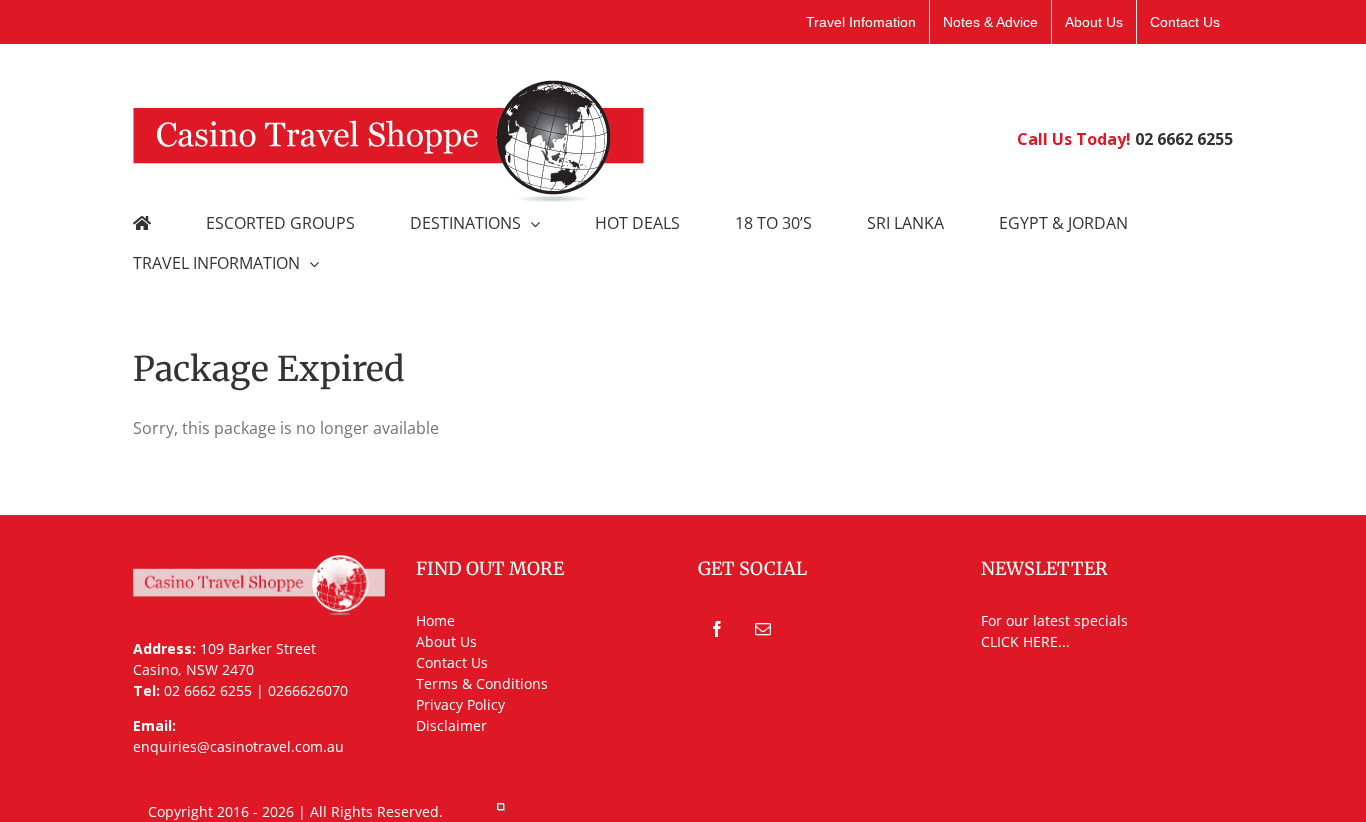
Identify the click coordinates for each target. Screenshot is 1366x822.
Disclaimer (451, 725)
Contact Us (452, 662)
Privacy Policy (460, 704)
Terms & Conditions (482, 683)
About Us (446, 641)
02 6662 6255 (1184, 139)
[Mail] (763, 629)
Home (435, 620)
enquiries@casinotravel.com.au (238, 746)
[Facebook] (717, 629)
